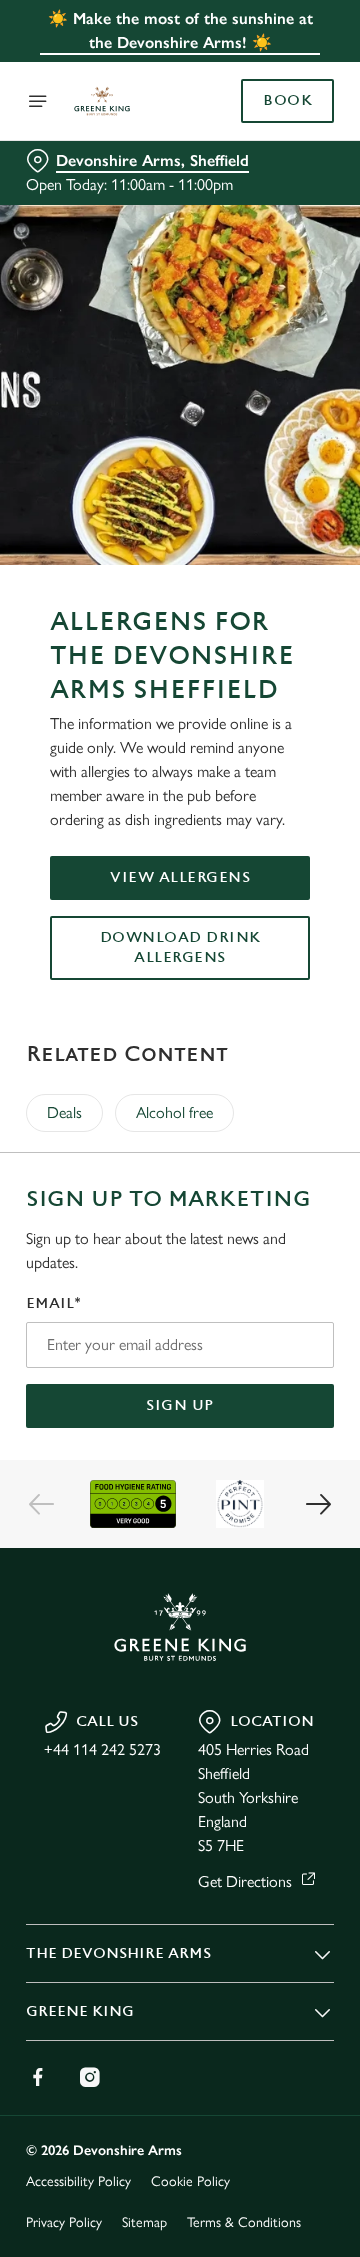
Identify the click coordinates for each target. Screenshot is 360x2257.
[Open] (38, 101)
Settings (269, 1361)
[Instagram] (90, 2077)
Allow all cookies (180, 1424)
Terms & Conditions (244, 2222)
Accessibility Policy (78, 2181)
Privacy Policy (64, 2222)
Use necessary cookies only (180, 1490)
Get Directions (245, 1881)
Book (287, 101)
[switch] (308, 1156)
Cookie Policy (190, 2181)
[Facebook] (38, 2077)
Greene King (80, 2011)
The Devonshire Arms (118, 1953)
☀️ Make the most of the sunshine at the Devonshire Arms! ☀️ (180, 30)
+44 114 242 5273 (102, 1749)
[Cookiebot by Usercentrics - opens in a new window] (254, 750)
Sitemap (144, 2222)
